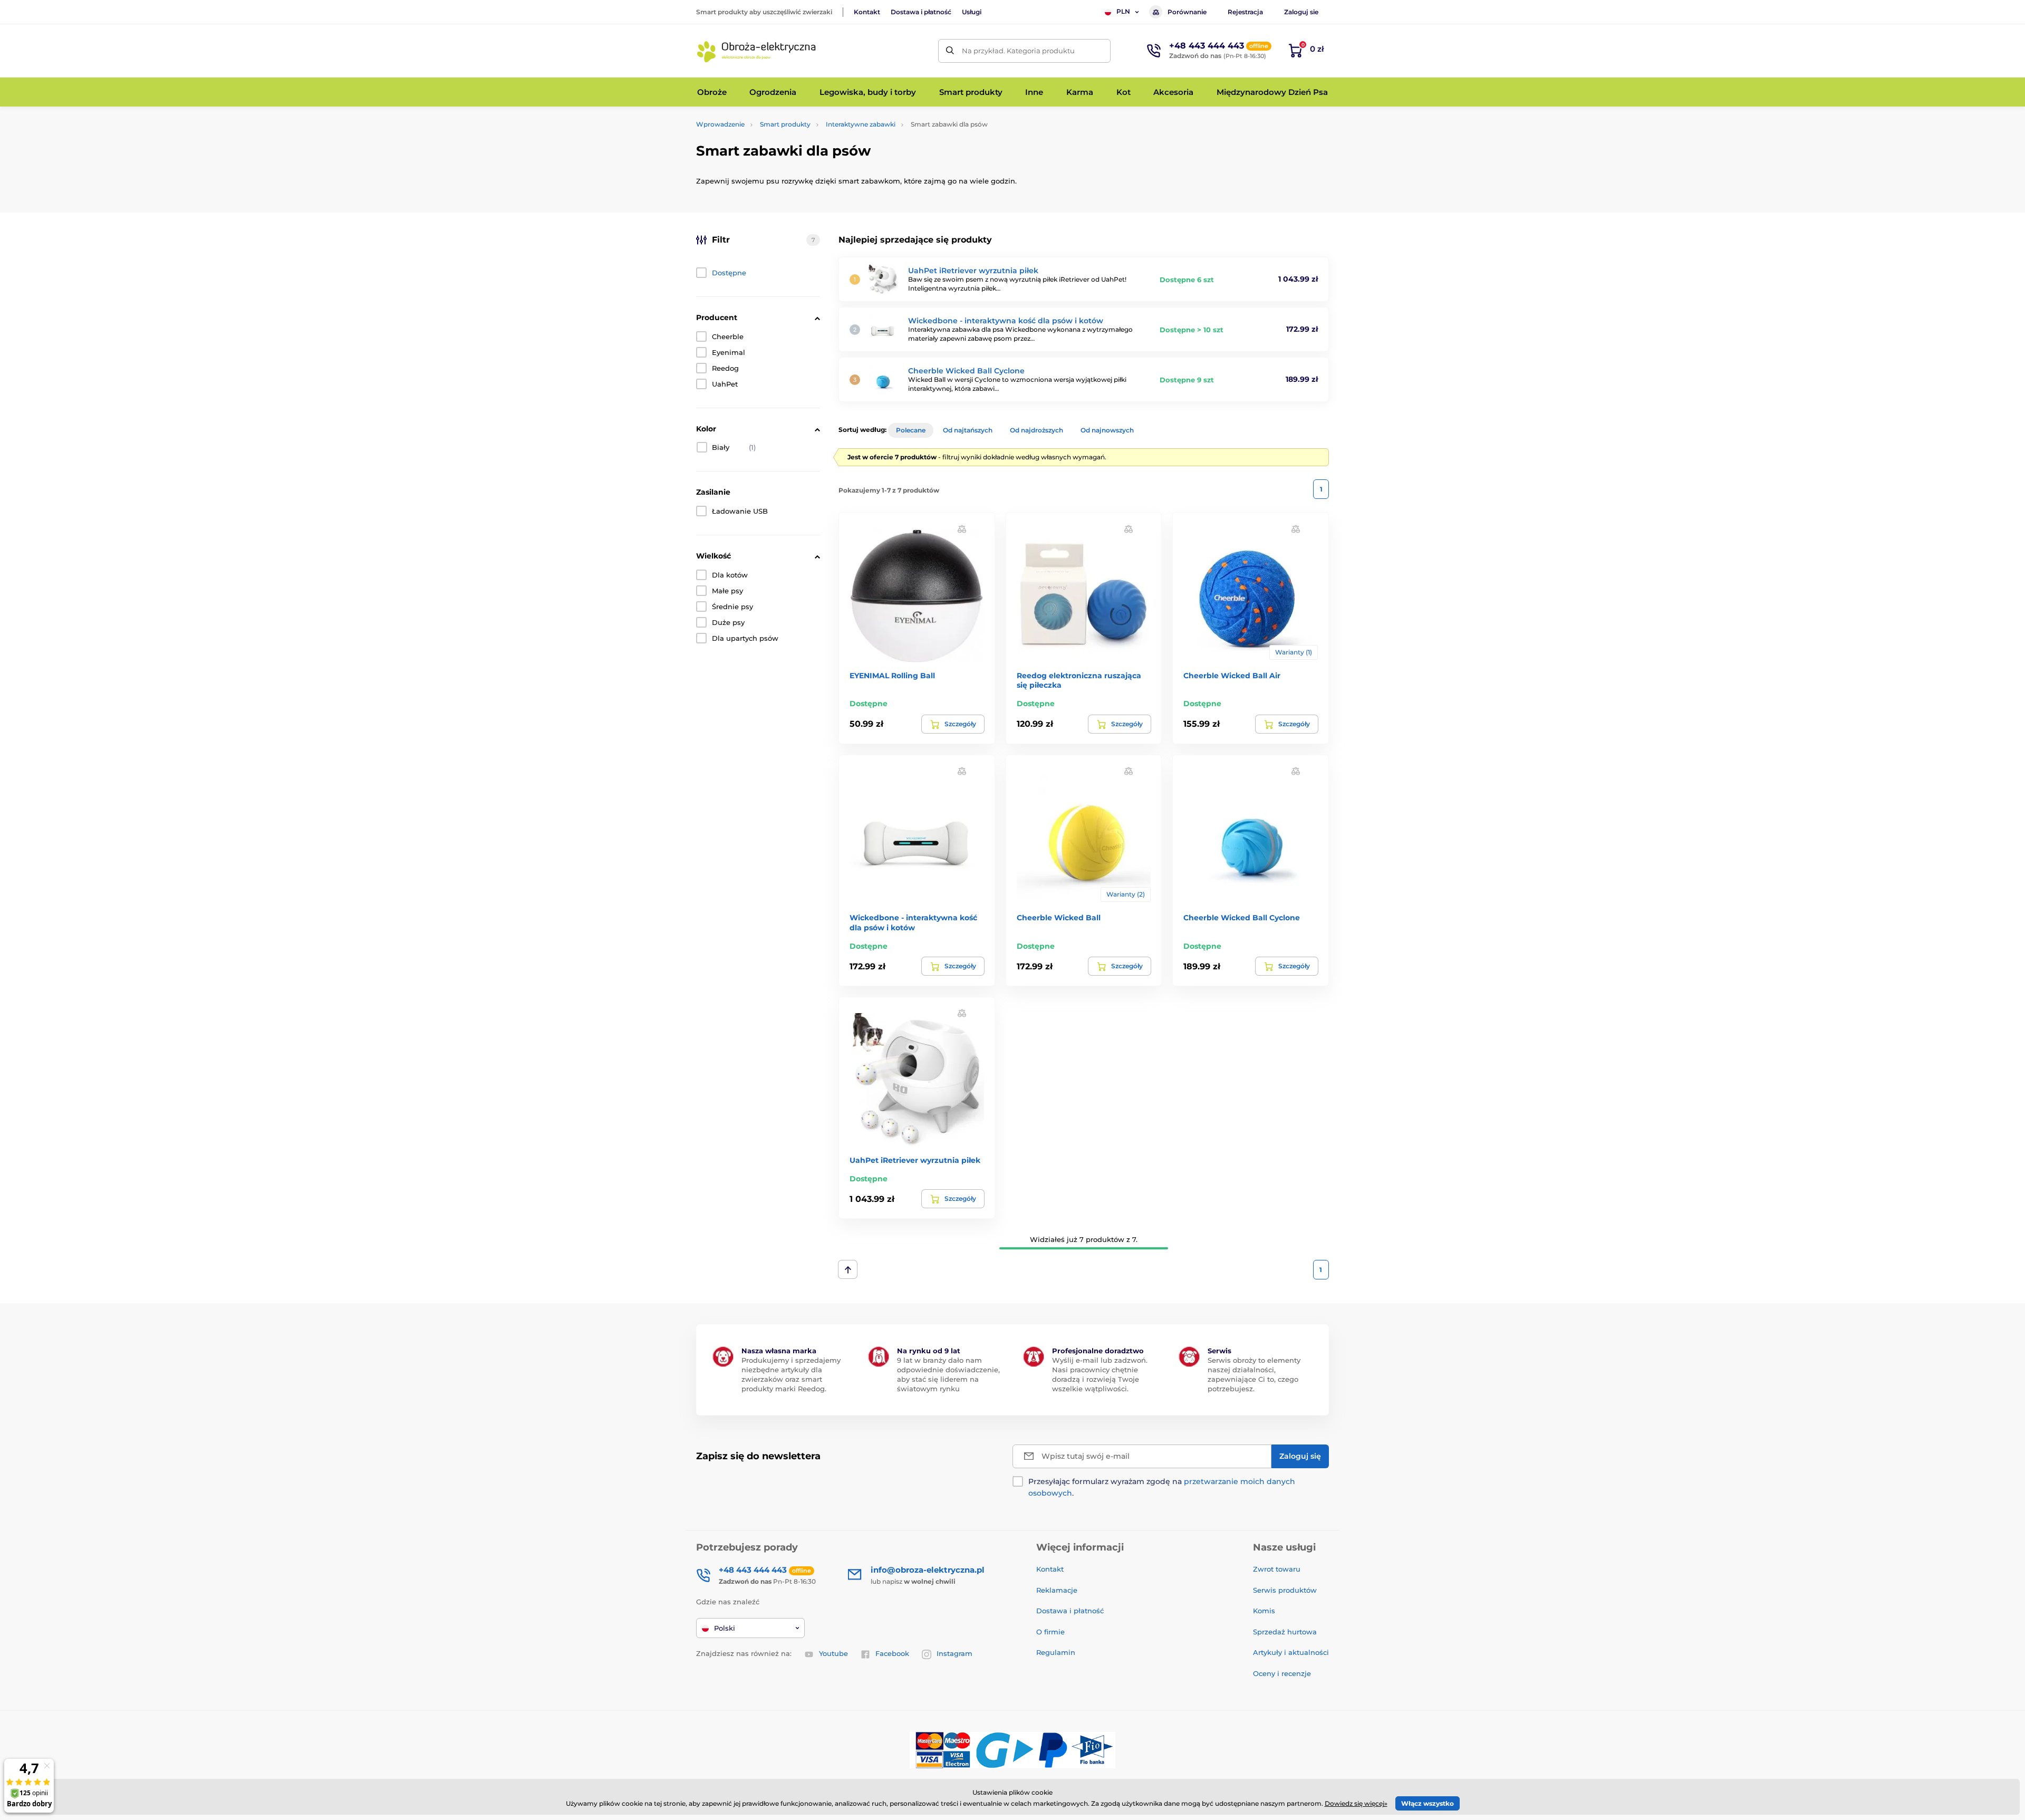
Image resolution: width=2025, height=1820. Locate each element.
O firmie (1050, 1632)
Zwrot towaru (1277, 1569)
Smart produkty (785, 124)
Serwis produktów (1285, 1590)
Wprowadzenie (720, 124)
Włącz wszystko (1428, 1803)
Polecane (911, 430)
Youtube (833, 1653)
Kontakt (867, 12)
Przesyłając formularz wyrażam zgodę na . (1162, 1487)
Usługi (972, 12)
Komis (1264, 1611)
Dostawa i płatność (921, 12)
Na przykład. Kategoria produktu (1018, 51)
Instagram (954, 1653)
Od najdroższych (1036, 430)
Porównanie (1187, 12)
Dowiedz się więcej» (1356, 1803)
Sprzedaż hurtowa (1285, 1632)
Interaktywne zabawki (861, 124)
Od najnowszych (1107, 430)
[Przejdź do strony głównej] (757, 51)
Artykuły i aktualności (1291, 1652)
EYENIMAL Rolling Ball (892, 676)
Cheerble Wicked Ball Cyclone (966, 371)
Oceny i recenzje (1282, 1673)
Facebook (892, 1653)
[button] (962, 528)
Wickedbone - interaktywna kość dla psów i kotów (1006, 321)
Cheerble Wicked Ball (1059, 918)
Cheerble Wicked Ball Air (1232, 676)
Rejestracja (1245, 12)
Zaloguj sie (1301, 12)
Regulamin (1056, 1652)
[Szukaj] (950, 51)
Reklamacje (1057, 1590)
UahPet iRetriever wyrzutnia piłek (973, 271)
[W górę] (848, 1269)
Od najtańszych (968, 430)
